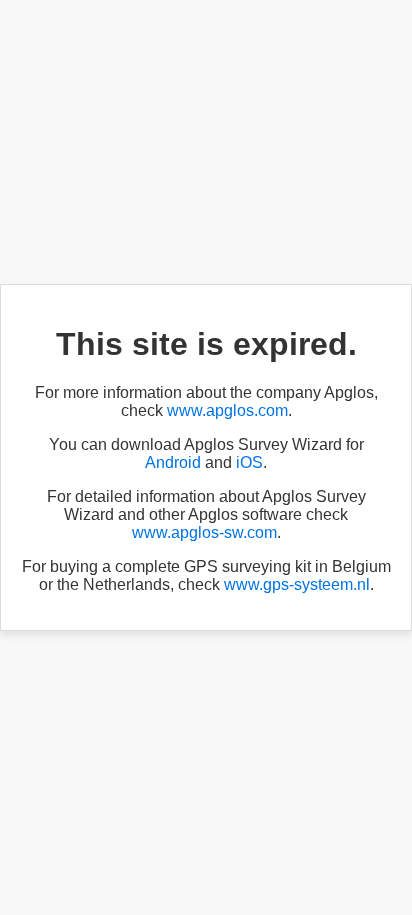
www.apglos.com (227, 410)
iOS (249, 462)
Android (173, 462)
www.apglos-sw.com (204, 532)
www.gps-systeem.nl (297, 584)
